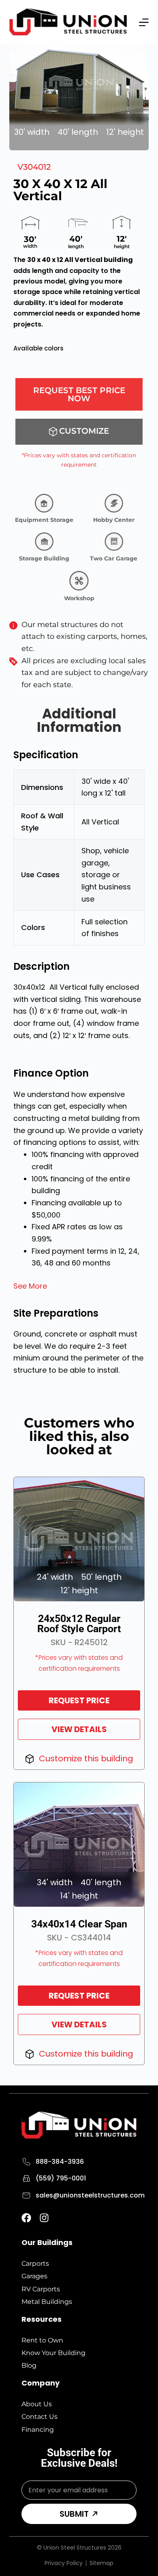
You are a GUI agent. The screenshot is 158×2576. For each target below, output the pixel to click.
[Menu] (144, 22)
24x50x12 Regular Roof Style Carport (79, 1624)
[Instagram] (44, 2218)
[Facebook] (26, 2218)
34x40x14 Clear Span (79, 1924)
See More (30, 1286)
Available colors (38, 348)
